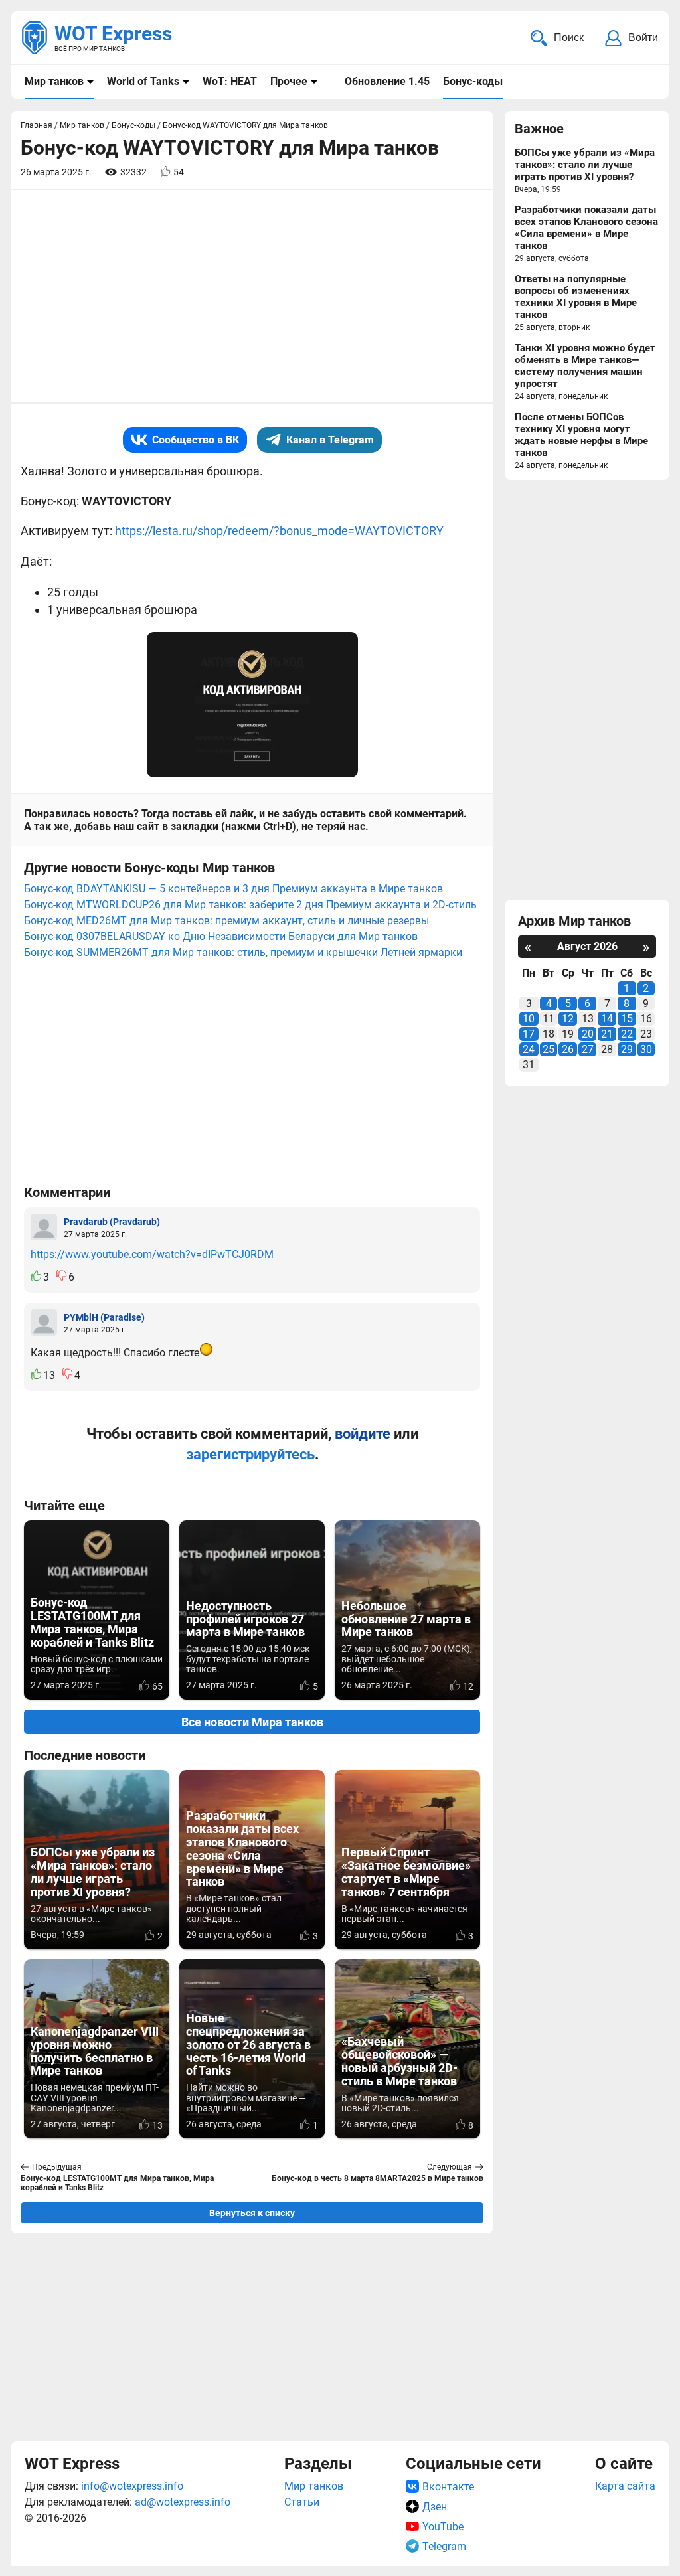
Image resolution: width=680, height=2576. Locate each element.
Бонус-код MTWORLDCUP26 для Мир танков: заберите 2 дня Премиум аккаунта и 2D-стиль (250, 905)
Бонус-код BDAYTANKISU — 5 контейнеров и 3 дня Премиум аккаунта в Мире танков (233, 889)
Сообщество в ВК (196, 440)
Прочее (289, 81)
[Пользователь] (44, 1227)
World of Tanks (143, 81)
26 (568, 1049)
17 (529, 1034)
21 (607, 1034)
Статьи (302, 2502)
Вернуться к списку (252, 2213)
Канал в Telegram (330, 440)
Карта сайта (625, 2486)
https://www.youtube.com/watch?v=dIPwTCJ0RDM (152, 1254)
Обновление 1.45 (387, 81)
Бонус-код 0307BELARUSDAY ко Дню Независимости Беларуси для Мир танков (221, 936)
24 (529, 1049)
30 (646, 1049)
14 (607, 1019)
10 (529, 1019)
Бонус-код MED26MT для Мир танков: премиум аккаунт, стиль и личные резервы (226, 921)
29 (627, 1049)
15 (627, 1019)
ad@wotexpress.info (183, 2502)
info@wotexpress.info (132, 2486)
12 (568, 1019)
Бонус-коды (473, 81)
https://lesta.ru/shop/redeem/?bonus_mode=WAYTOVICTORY (279, 531)
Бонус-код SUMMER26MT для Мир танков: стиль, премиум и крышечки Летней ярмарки (243, 952)
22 (627, 1034)
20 (588, 1034)
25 (549, 1049)
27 (588, 1049)
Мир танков (54, 81)
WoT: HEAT (230, 81)
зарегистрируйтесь (250, 1454)
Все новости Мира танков (252, 1722)
